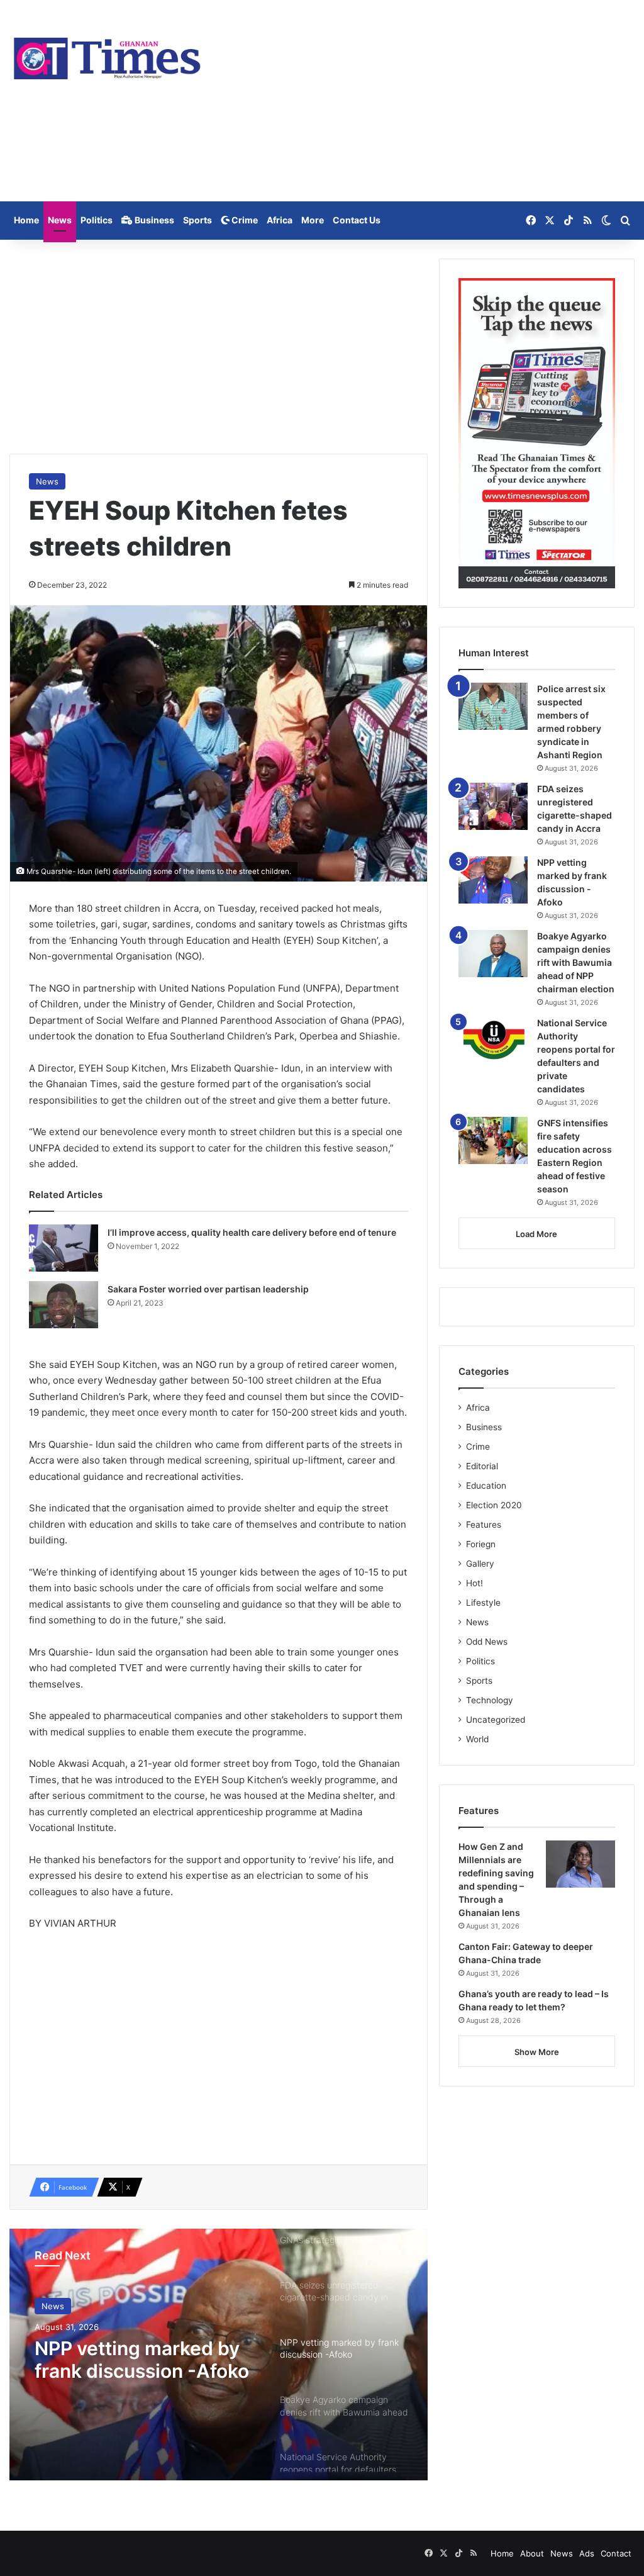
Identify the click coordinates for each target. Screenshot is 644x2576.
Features (484, 1525)
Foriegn (481, 1544)
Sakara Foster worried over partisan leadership (208, 1289)
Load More (536, 1234)
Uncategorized (496, 1720)
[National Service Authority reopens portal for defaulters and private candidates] (493, 1040)
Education (486, 1486)
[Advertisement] (429, 101)
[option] (219, 2355)
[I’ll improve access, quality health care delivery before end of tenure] (64, 1248)
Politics (97, 220)
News (60, 220)
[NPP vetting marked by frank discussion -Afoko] (493, 880)
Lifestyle (483, 1603)
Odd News (487, 1642)
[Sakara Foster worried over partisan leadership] (64, 1305)
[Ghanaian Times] (107, 55)
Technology (490, 1700)
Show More (537, 2052)
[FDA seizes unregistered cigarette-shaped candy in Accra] (493, 806)
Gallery (480, 1564)
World (477, 1739)
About (532, 2553)
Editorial (482, 1466)
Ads (587, 2553)
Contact (616, 2553)
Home (26, 220)
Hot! (475, 1583)
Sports (197, 220)
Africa (280, 220)
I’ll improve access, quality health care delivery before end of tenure (252, 1232)
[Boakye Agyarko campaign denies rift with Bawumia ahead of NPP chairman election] (493, 954)
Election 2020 (494, 1505)
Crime (244, 220)
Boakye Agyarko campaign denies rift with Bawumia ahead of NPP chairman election (576, 962)
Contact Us (357, 220)
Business (153, 220)
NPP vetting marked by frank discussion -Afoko (142, 2360)
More (313, 220)
